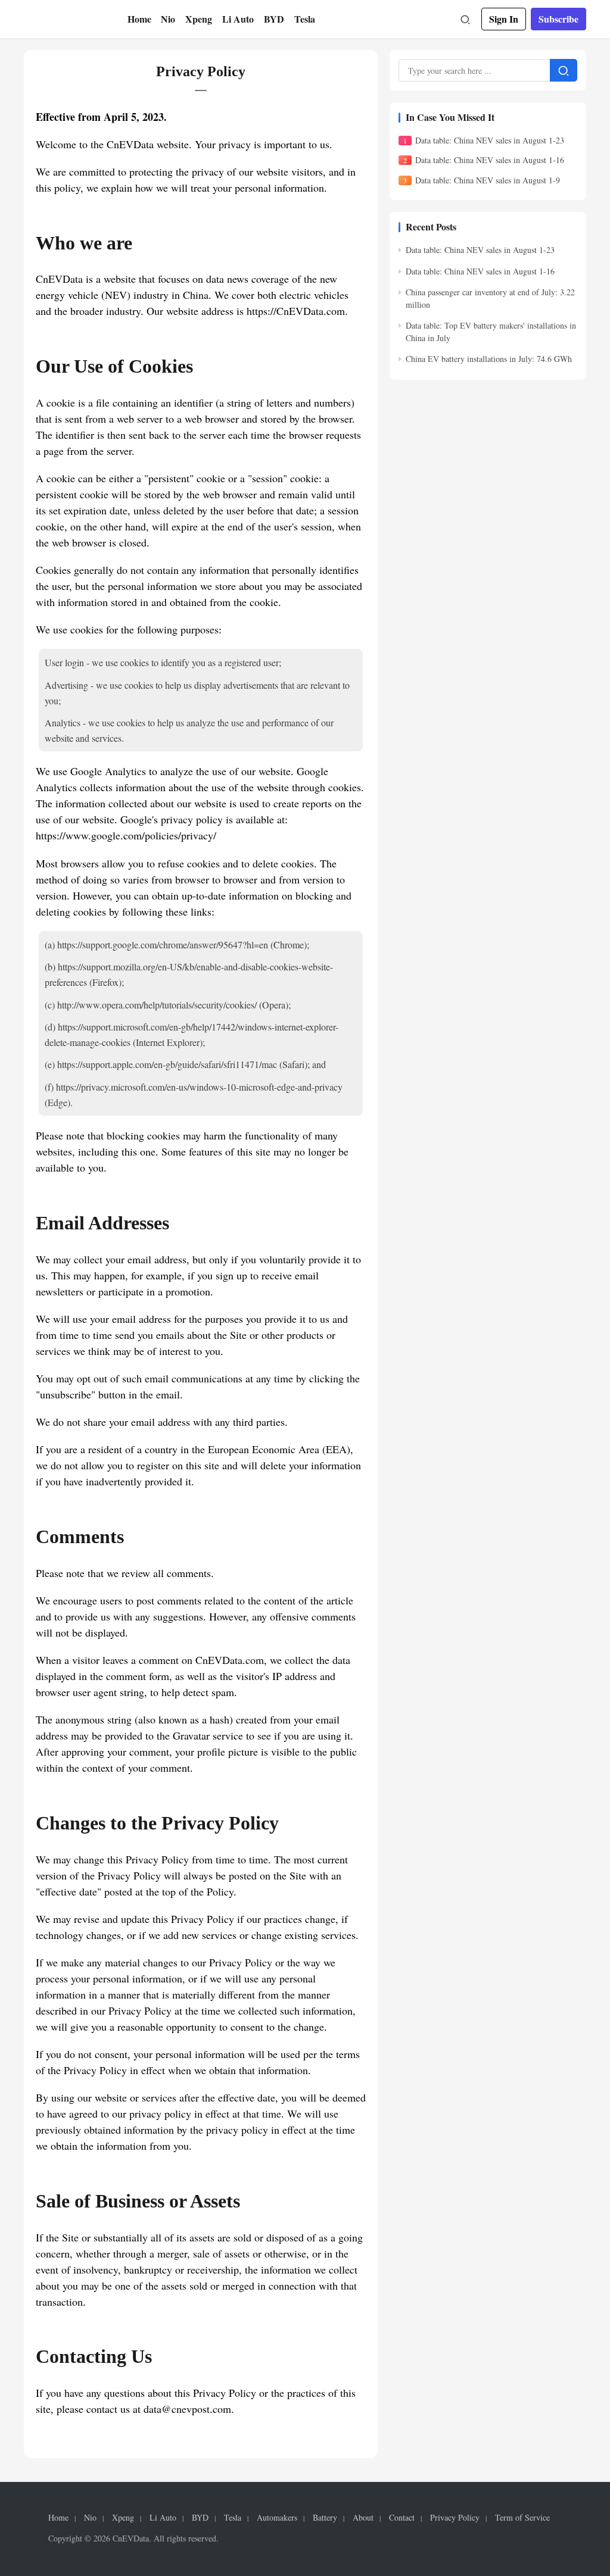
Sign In (504, 19)
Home (139, 19)
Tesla (305, 19)
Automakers (277, 2518)
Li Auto (238, 19)
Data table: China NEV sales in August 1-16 (490, 160)
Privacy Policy (455, 2518)
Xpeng (199, 19)
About (363, 2518)
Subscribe (558, 19)
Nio (168, 19)
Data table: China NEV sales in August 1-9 (488, 180)
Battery (325, 2518)
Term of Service (522, 2518)
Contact (402, 2518)
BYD (274, 19)
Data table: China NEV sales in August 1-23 (490, 140)
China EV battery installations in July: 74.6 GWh (489, 359)
